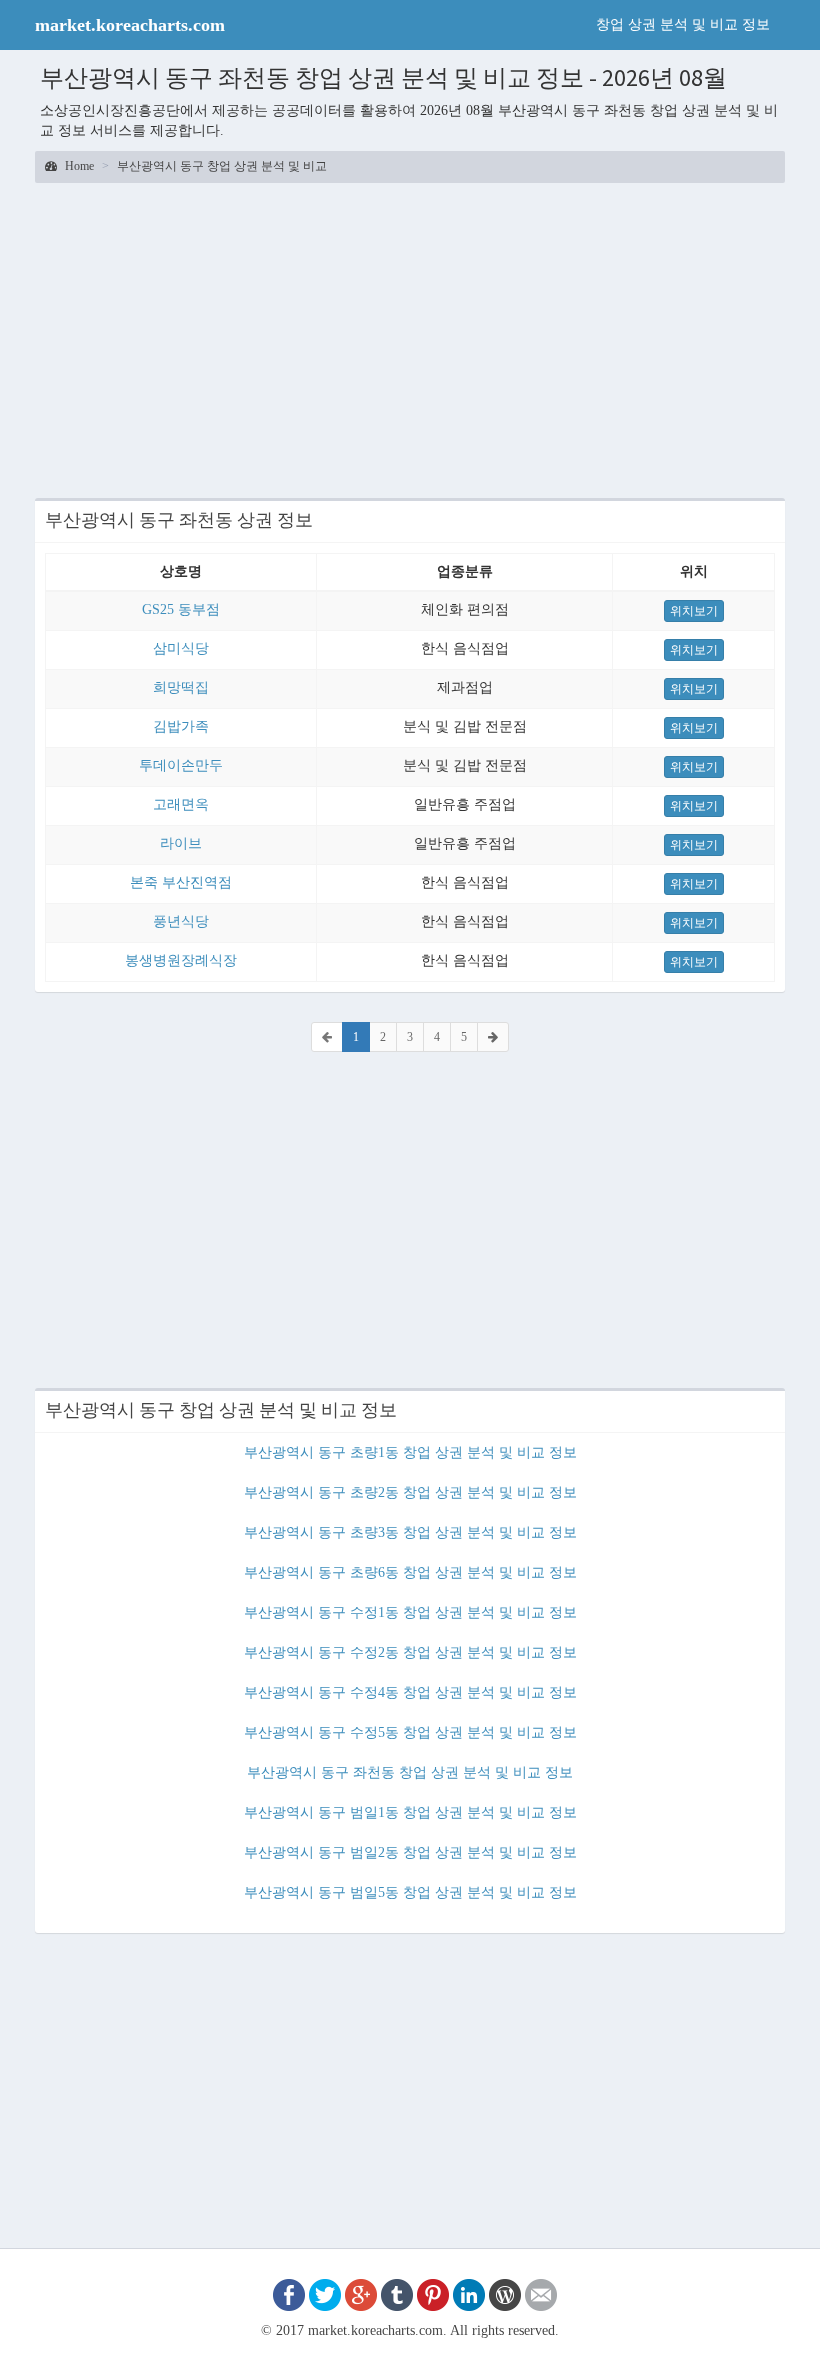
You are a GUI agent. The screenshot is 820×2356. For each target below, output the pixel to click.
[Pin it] (433, 2293)
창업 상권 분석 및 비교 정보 (683, 24)
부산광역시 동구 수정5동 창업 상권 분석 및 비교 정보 (410, 1732)
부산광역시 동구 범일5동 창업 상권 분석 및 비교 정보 (410, 1892)
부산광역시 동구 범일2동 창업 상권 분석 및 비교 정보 (410, 1852)
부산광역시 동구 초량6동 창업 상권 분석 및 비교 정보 (410, 1572)
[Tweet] (325, 2293)
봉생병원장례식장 (181, 960)
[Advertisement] (410, 338)
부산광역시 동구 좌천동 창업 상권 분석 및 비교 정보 (410, 1772)
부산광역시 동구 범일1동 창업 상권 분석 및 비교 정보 (410, 1812)
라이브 (181, 843)
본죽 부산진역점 (181, 882)
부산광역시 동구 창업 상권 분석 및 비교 (222, 166)
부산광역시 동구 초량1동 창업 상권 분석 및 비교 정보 (410, 1452)
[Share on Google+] (361, 2293)
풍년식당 (181, 921)
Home (78, 166)
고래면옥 (181, 804)
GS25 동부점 (181, 609)
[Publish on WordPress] (505, 2293)
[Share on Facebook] (289, 2293)
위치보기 (694, 611)
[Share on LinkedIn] (469, 2293)
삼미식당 (181, 648)
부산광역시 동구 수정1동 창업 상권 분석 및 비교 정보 (410, 1612)
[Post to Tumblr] (397, 2293)
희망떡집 (181, 687)
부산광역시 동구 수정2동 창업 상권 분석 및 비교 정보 (410, 1652)
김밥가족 (181, 726)
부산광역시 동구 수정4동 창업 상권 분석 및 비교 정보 (410, 1692)
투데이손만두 (181, 765)
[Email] (541, 2293)
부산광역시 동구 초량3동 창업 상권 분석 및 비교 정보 (410, 1532)
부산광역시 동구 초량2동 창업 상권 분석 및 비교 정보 (410, 1492)
